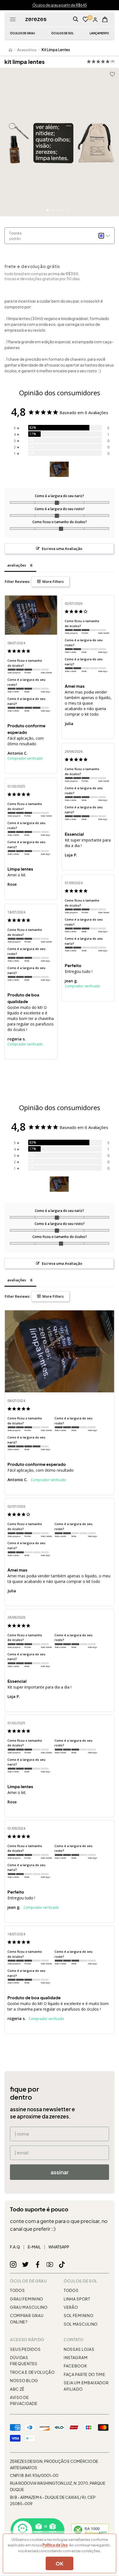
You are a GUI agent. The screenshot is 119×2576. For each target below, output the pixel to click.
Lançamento (99, 33)
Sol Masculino (81, 2324)
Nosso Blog (24, 2380)
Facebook (75, 2366)
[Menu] (13, 19)
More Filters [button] (53, 581)
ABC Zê (17, 2389)
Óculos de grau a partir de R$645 (60, 5)
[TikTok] (62, 2265)
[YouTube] (50, 2265)
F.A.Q (15, 2247)
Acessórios (27, 50)
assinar (60, 2172)
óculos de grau (22, 33)
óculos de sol (62, 33)
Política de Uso (55, 2545)
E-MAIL (34, 2247)
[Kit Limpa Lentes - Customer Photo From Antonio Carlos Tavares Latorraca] (59, 469)
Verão (71, 2307)
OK (59, 2563)
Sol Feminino (78, 2315)
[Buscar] (76, 19)
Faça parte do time (85, 2374)
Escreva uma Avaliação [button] (62, 549)
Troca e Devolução (32, 2372)
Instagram (76, 2357)
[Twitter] (25, 2265)
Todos (17, 2290)
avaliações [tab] (17, 565)
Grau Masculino (29, 2307)
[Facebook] (38, 2265)
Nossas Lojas (79, 2349)
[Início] (11, 50)
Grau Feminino (27, 2299)
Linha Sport (77, 2299)
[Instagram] (13, 2265)
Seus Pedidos (25, 2349)
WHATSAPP (59, 2247)
